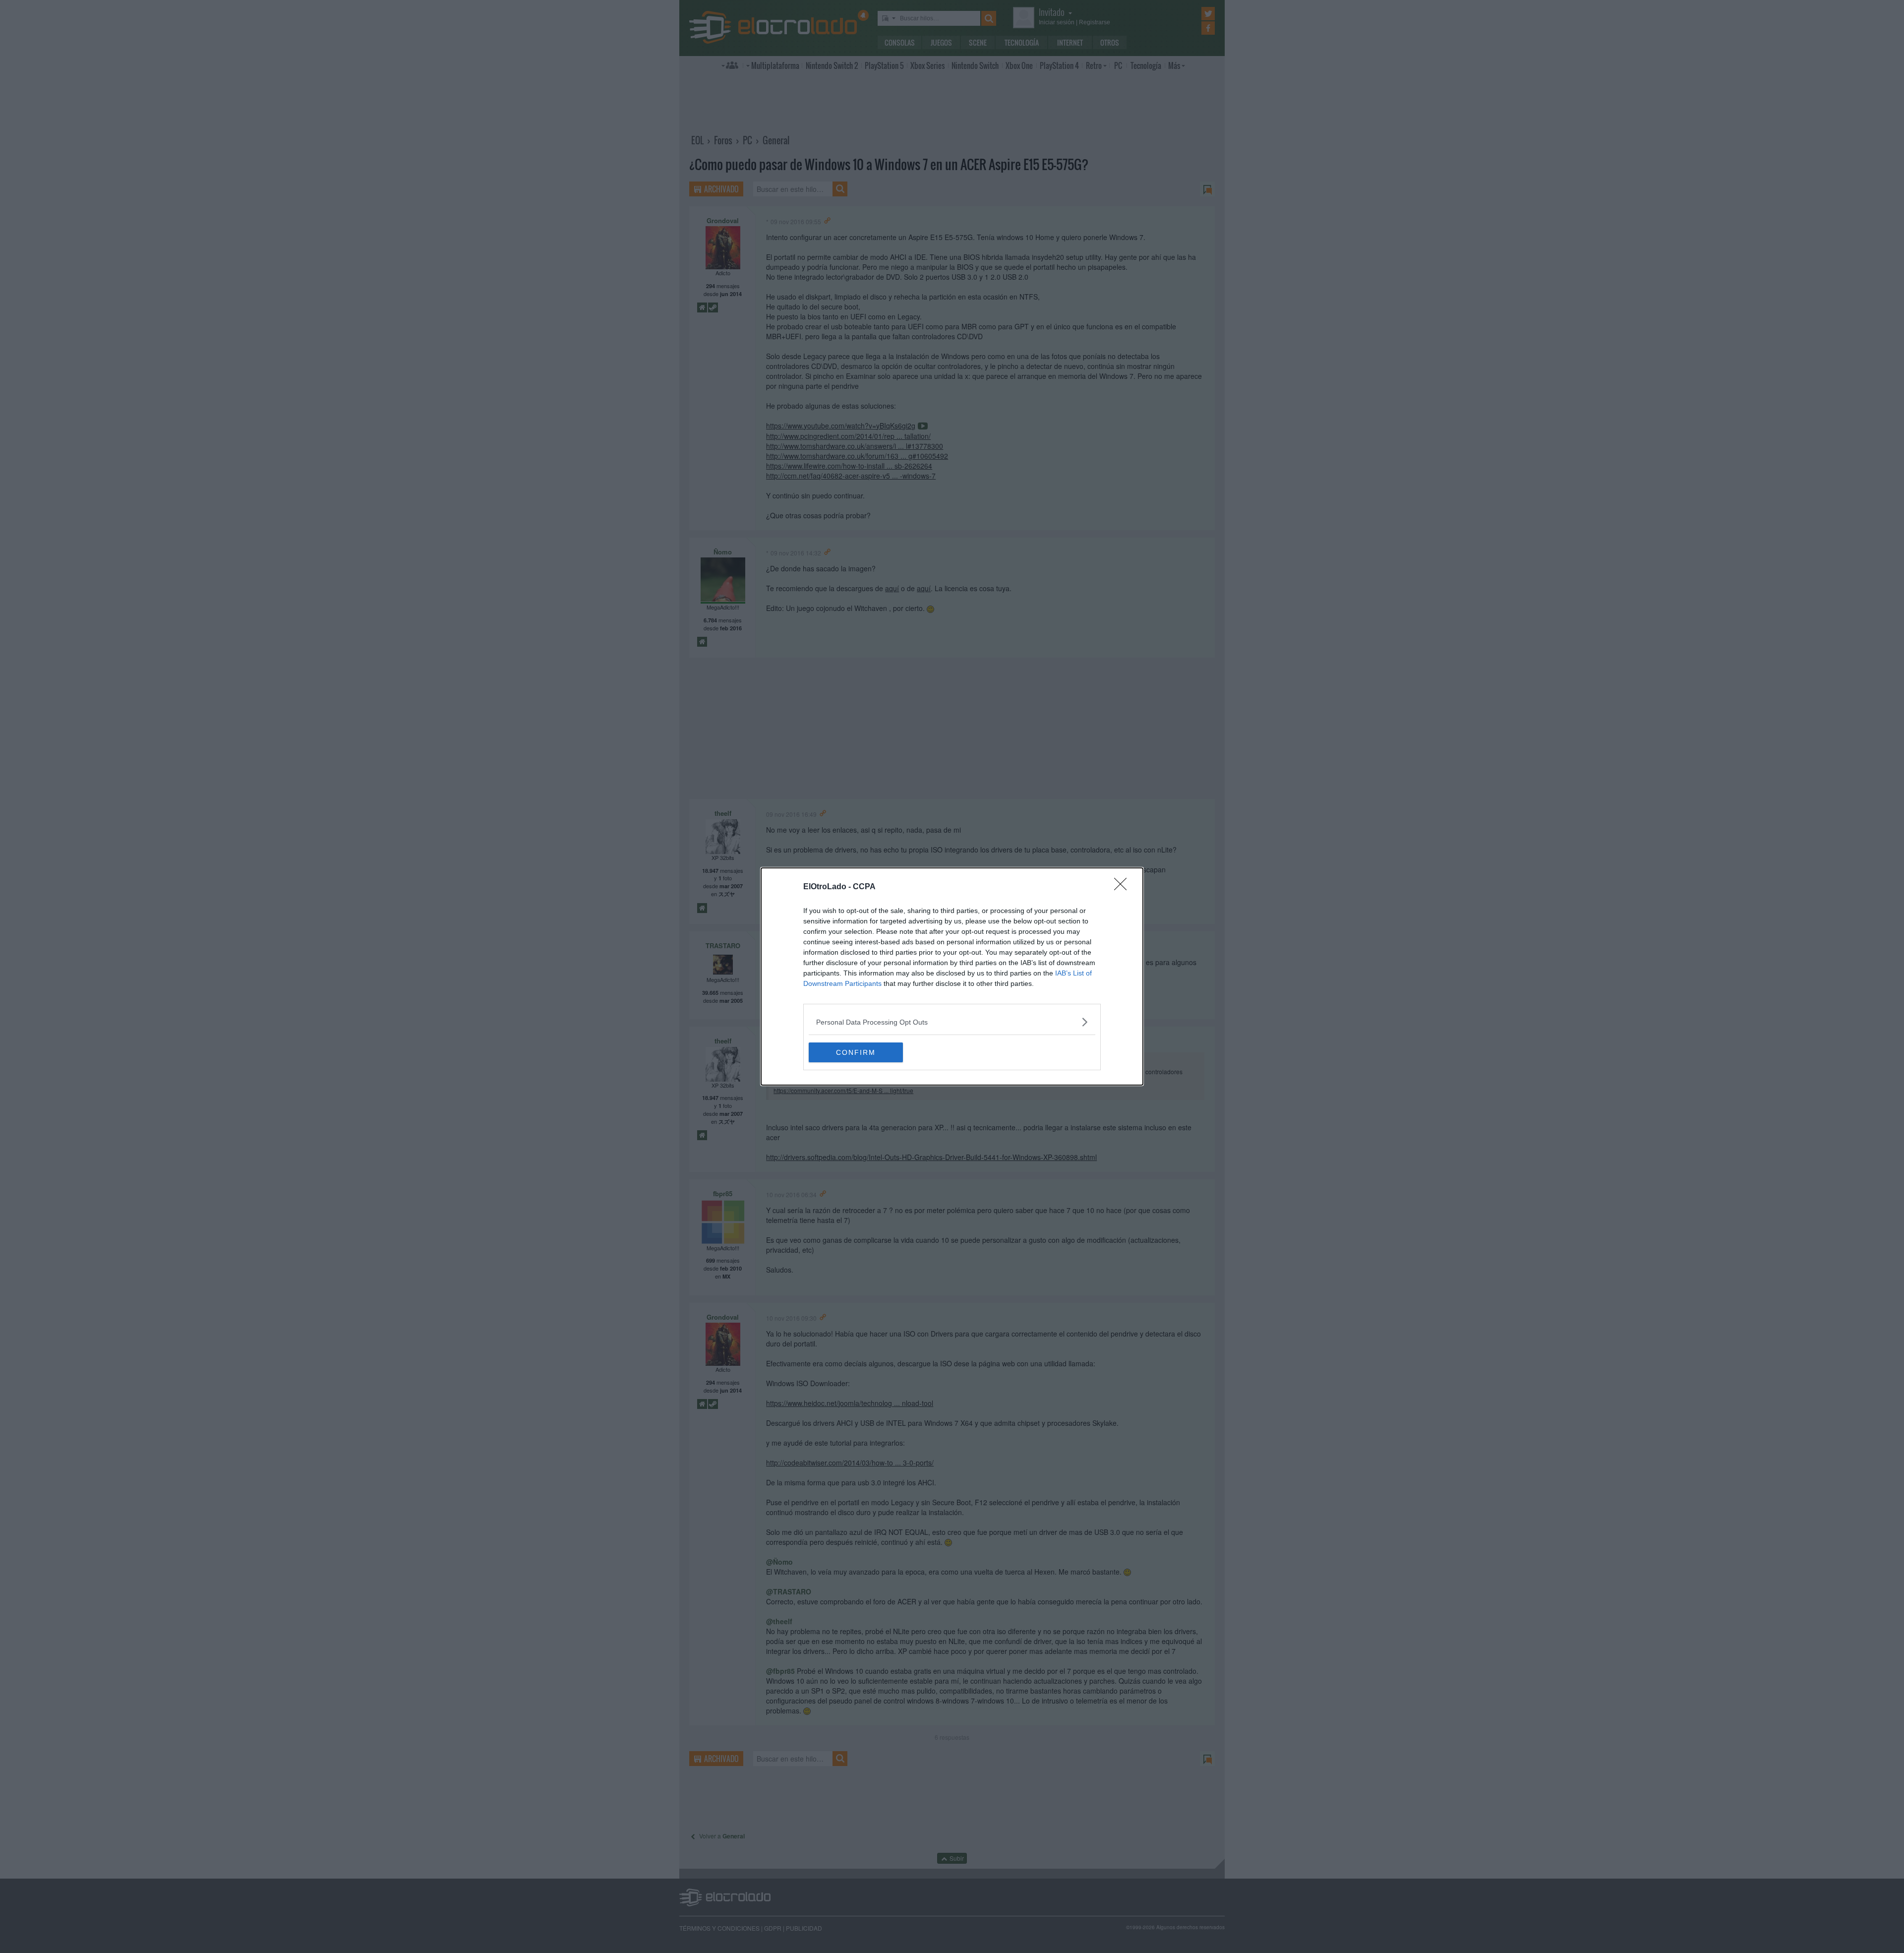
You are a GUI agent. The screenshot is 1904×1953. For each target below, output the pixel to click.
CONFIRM (856, 1052)
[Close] (1124, 887)
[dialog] (952, 976)
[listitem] (952, 1022)
